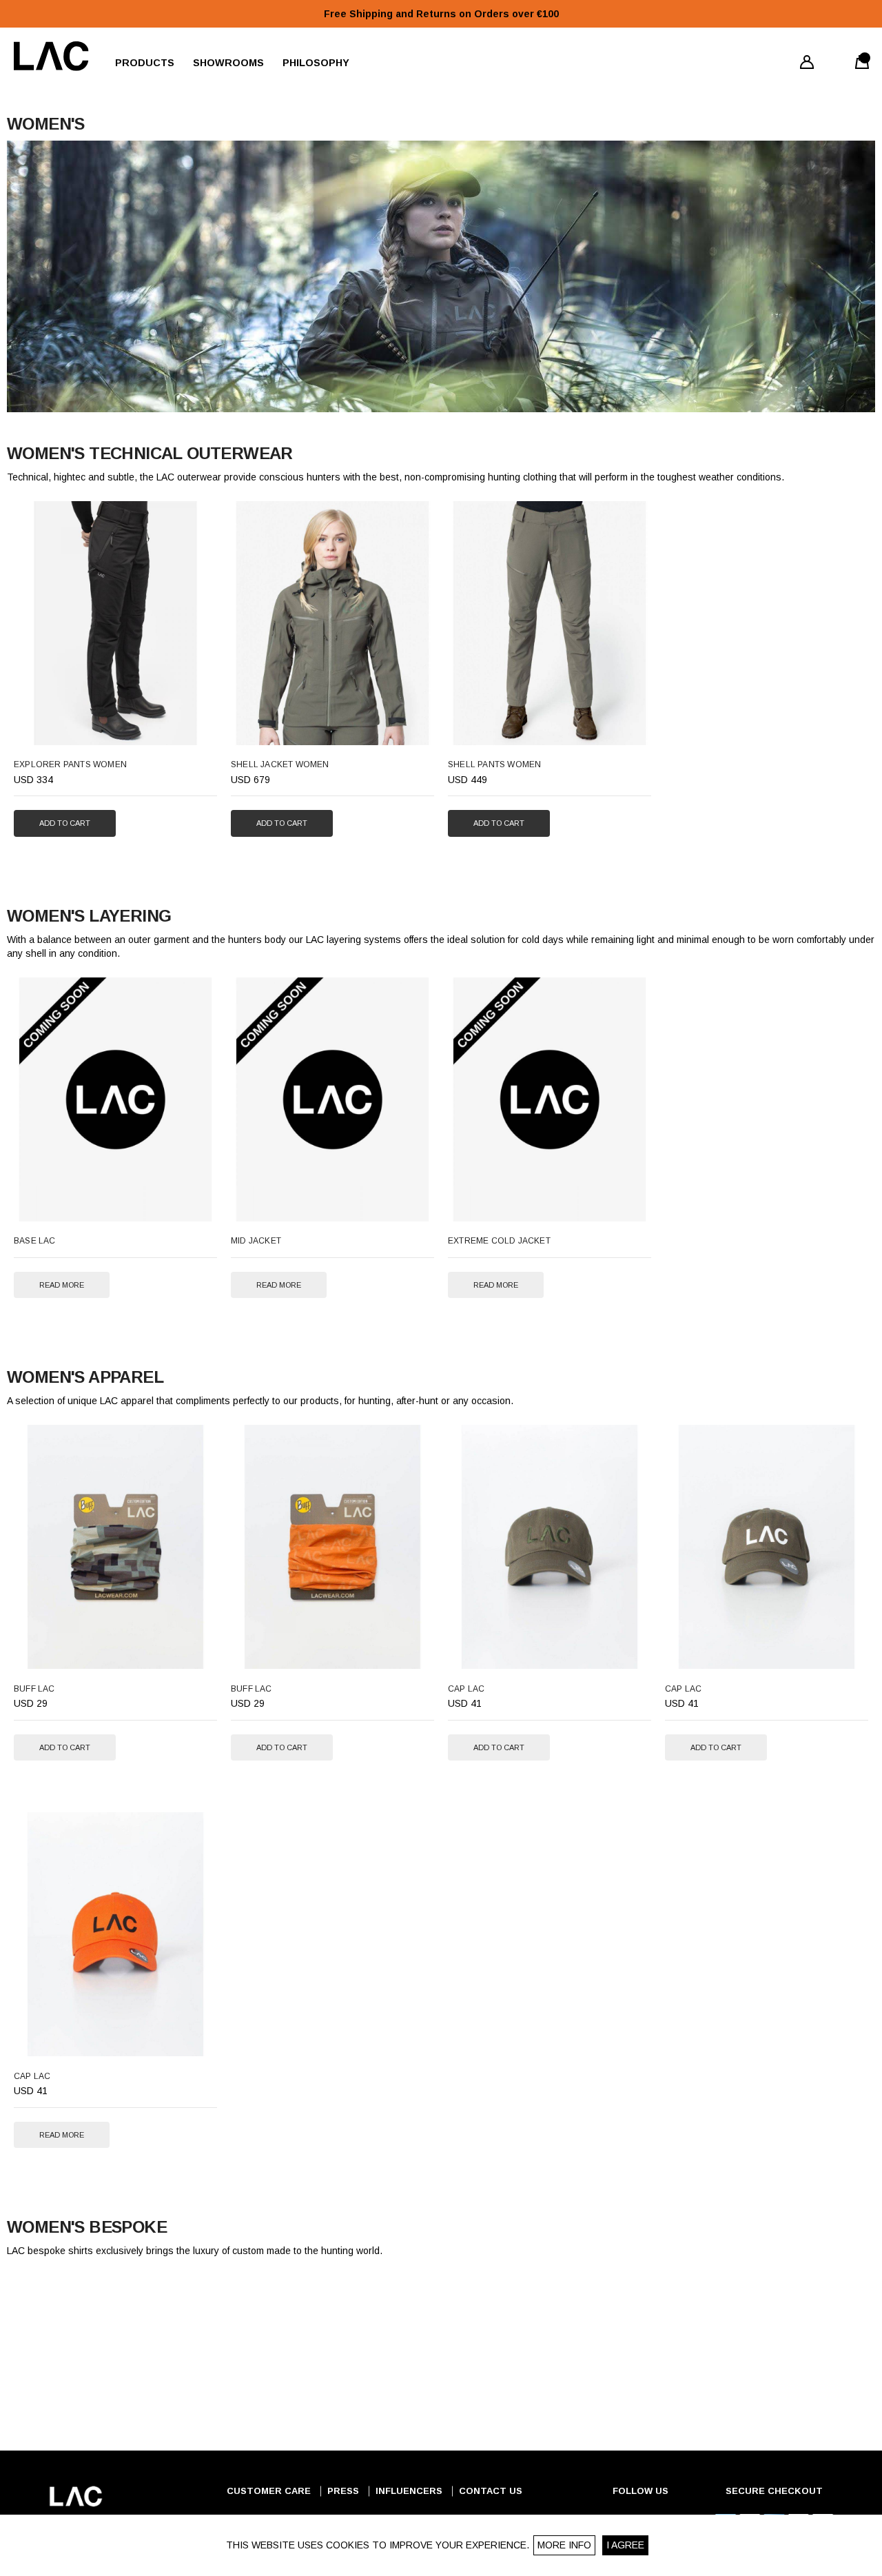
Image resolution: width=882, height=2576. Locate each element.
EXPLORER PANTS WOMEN (70, 764)
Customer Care (269, 2491)
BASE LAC (35, 1241)
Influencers (409, 2491)
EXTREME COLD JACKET (499, 1241)
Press (343, 2491)
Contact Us (491, 2491)
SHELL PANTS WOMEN (494, 764)
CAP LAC (466, 1689)
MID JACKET (256, 1241)
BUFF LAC (34, 1689)
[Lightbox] (196, 728)
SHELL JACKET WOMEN (280, 764)
